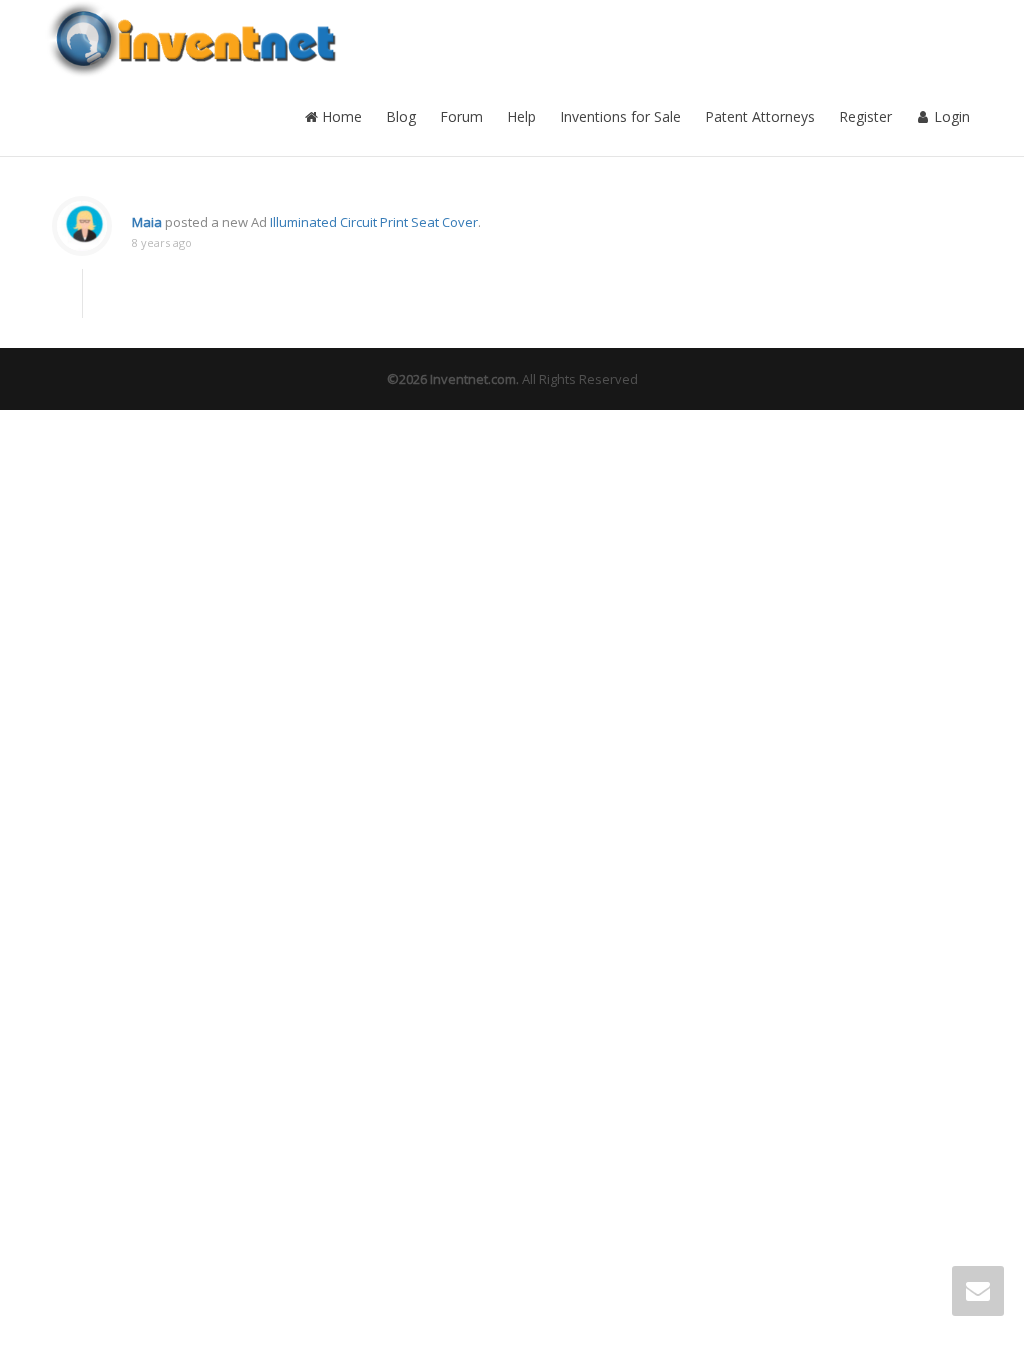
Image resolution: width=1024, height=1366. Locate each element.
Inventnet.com (473, 379)
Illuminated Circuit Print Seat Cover (374, 222)
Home (340, 116)
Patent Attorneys (760, 116)
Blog (401, 116)
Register (865, 116)
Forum (461, 116)
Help (521, 116)
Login (950, 116)
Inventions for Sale (620, 116)
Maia (147, 222)
